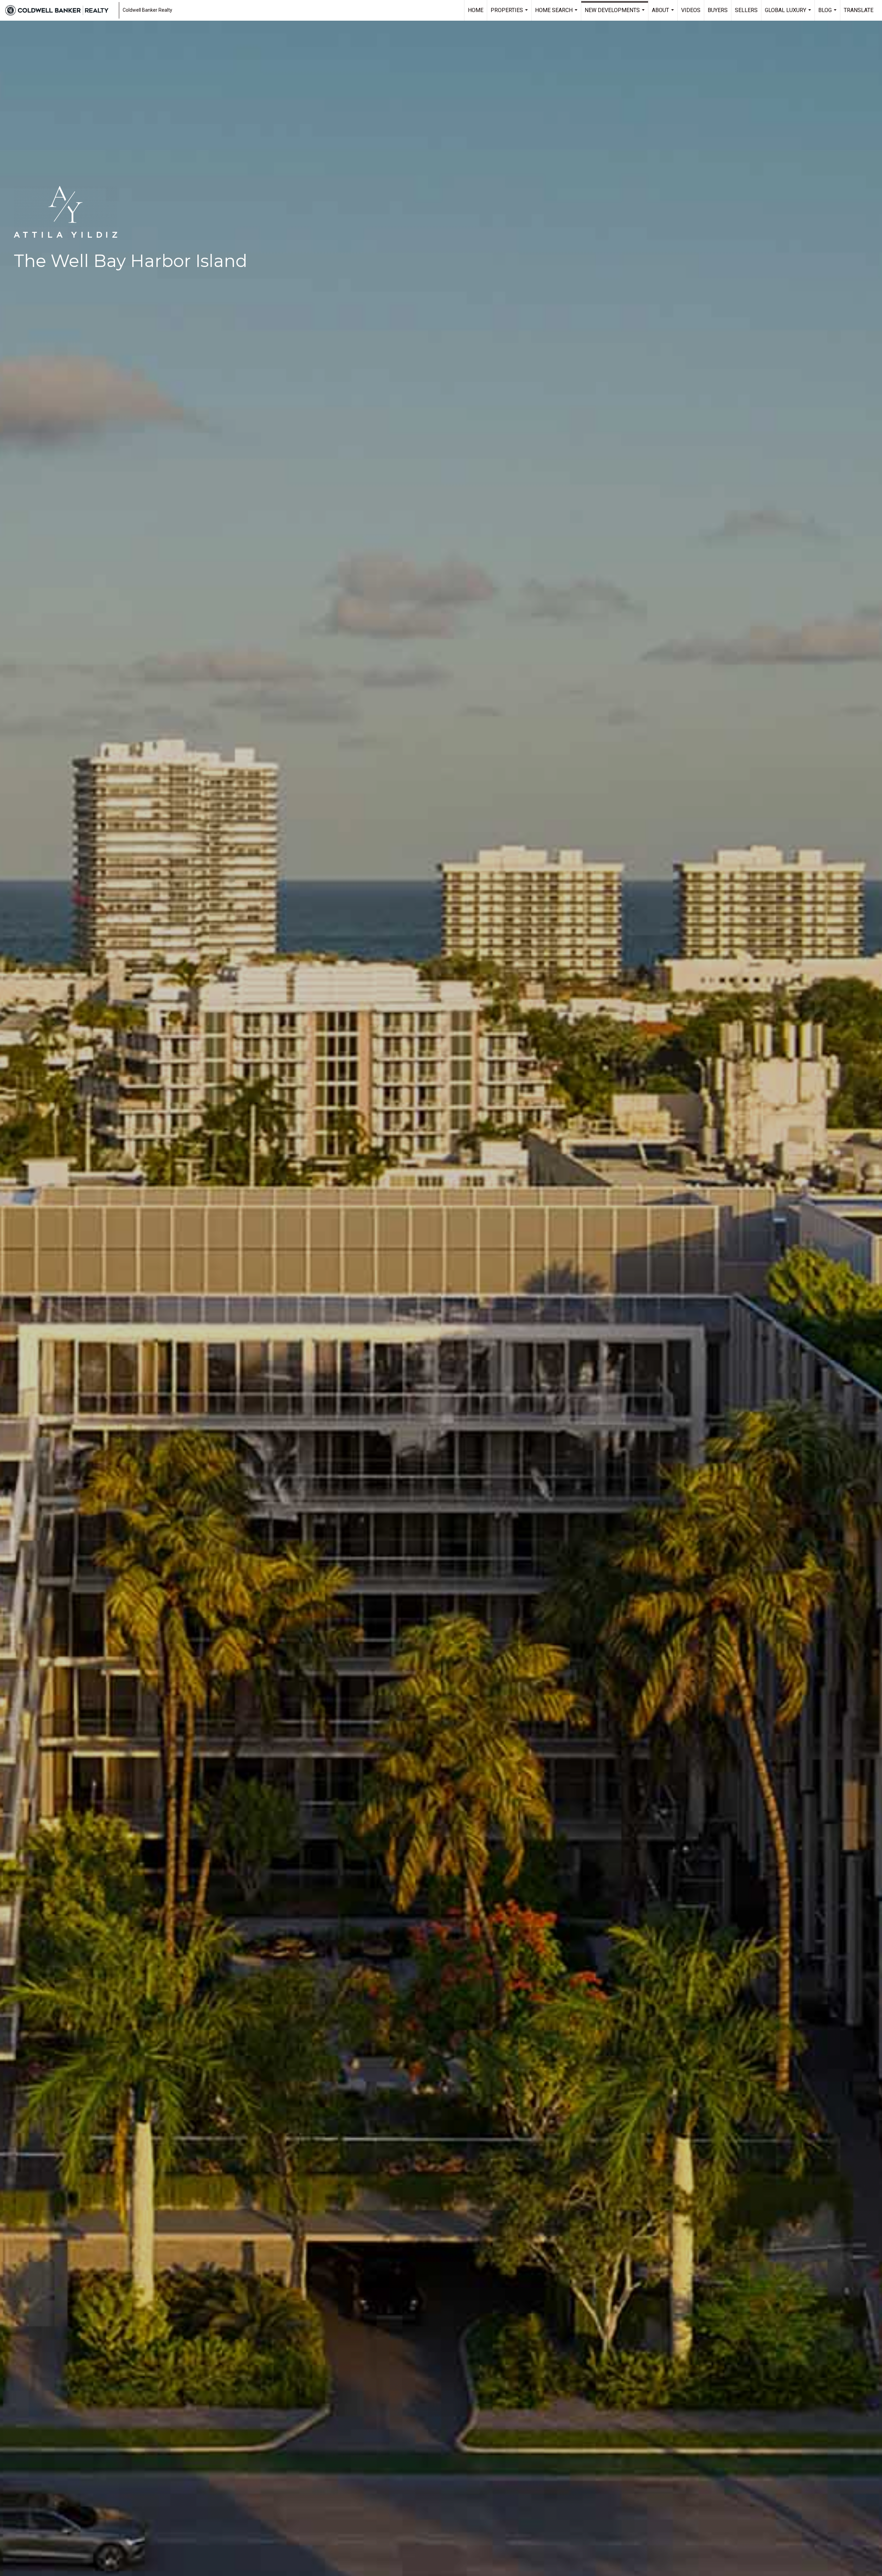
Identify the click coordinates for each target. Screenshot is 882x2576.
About (664, 14)
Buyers (718, 10)
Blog (828, 14)
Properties (510, 14)
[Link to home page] (60, 10)
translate (859, 10)
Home (476, 10)
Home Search (557, 14)
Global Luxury (789, 14)
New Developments (616, 14)
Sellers (746, 10)
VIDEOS (691, 10)
